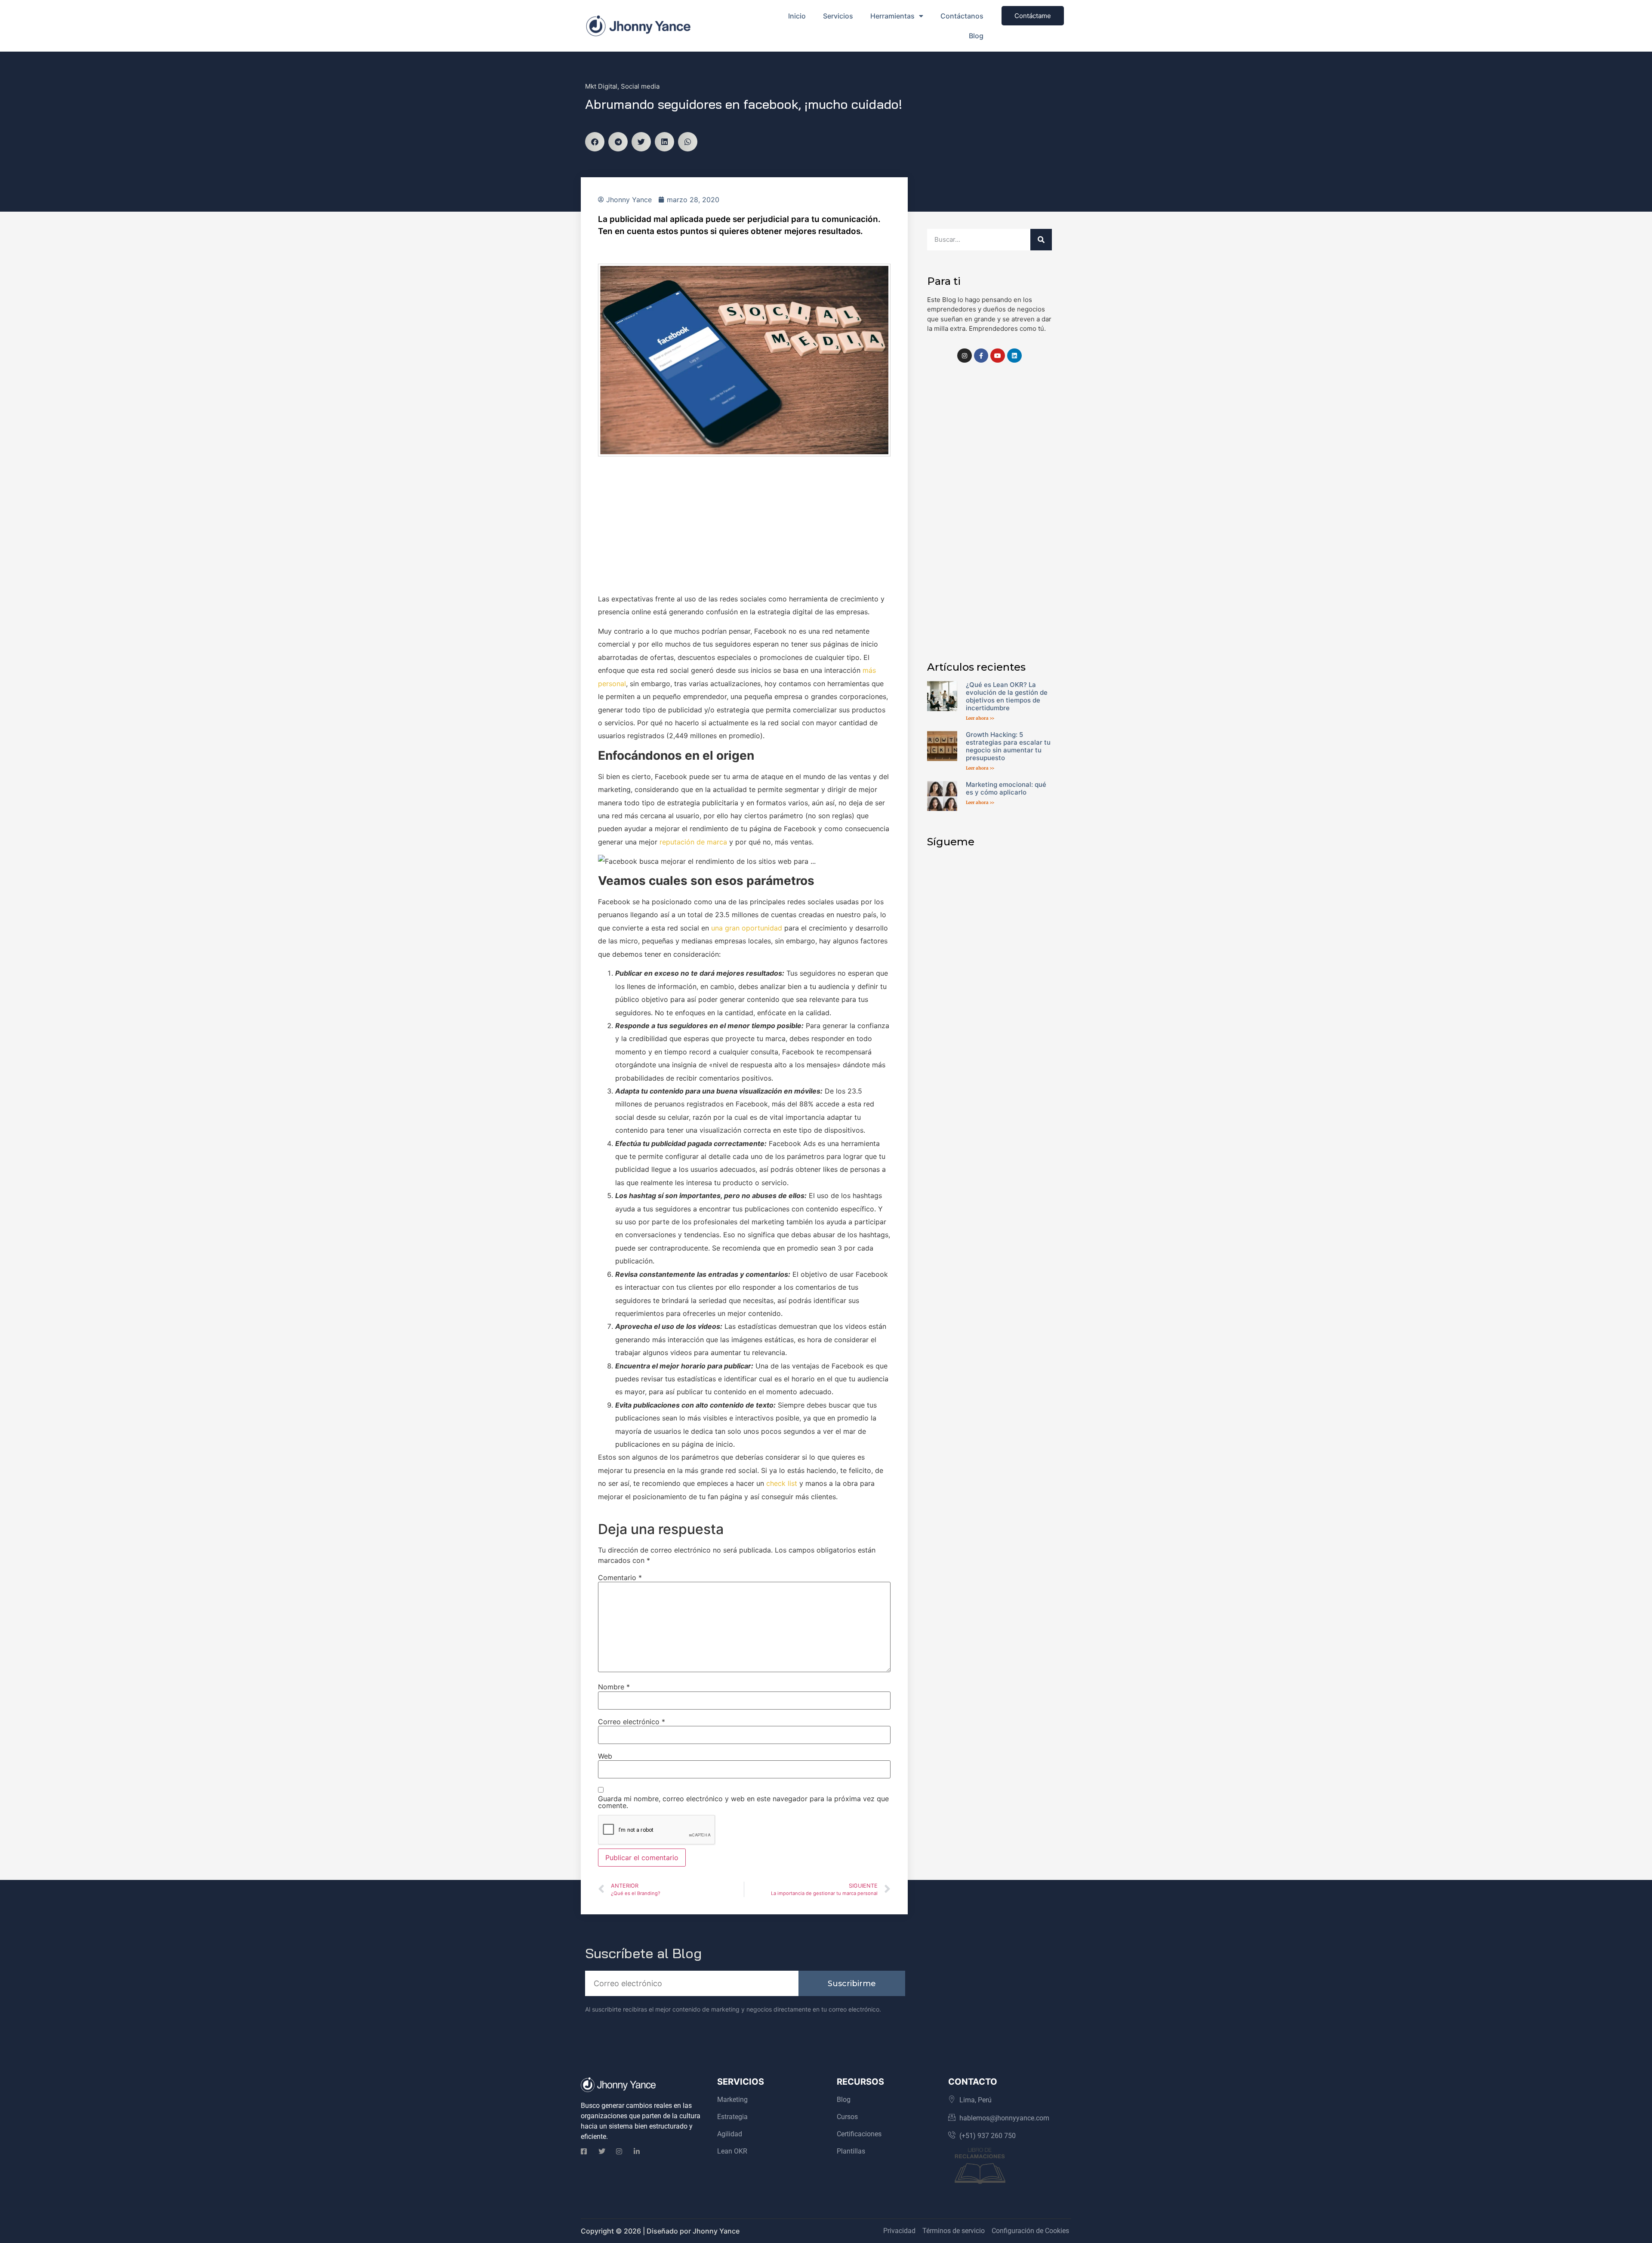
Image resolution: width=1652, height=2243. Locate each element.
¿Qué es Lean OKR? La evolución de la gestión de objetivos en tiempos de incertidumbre (1007, 696)
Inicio (797, 16)
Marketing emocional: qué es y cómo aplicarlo (1006, 788)
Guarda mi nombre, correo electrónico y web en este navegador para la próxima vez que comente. (743, 1802)
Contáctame (1033, 16)
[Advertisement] (744, 529)
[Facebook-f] (981, 356)
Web (605, 1756)
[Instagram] (965, 356)
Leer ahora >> (980, 718)
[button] (595, 142)
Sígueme (951, 842)
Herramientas (892, 16)
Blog (976, 36)
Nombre (614, 1687)
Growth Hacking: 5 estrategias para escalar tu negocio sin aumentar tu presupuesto (1008, 746)
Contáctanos (962, 16)
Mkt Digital (601, 86)
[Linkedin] (1014, 356)
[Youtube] (998, 356)
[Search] (1041, 240)
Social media (640, 86)
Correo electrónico (632, 1722)
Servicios (838, 16)
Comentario (620, 1577)
